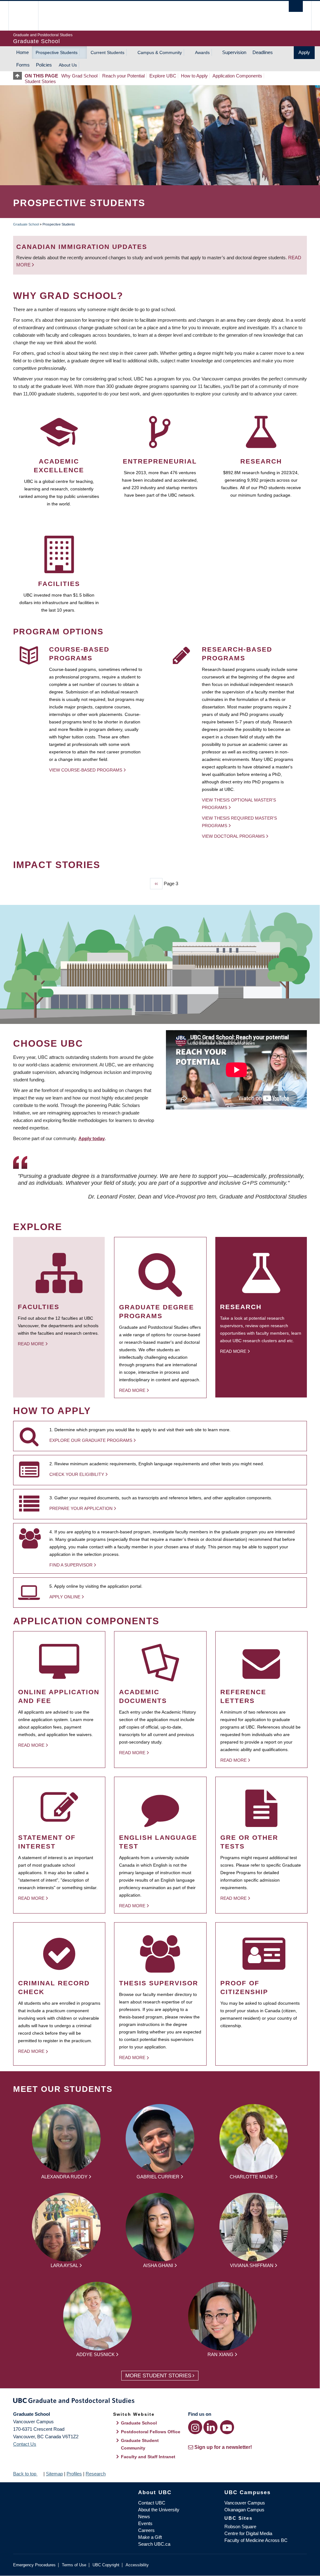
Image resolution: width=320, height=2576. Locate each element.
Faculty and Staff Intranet (148, 2457)
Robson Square (240, 2526)
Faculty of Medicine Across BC (256, 2540)
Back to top (25, 2474)
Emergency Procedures (34, 2565)
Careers (146, 2530)
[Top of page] (19, 76)
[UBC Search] (296, 6)
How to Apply (194, 76)
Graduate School (26, 224)
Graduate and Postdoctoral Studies (160, 2402)
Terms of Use (74, 2565)
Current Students (107, 52)
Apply (304, 52)
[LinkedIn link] (210, 2427)
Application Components (237, 76)
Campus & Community (160, 52)
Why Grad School (79, 76)
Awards (202, 52)
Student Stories (40, 81)
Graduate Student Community (140, 2444)
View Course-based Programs (86, 770)
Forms (23, 65)
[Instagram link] (195, 2427)
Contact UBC (152, 2503)
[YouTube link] (227, 2427)
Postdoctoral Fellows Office (151, 2432)
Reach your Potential (123, 76)
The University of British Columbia (28, 16)
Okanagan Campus (244, 2510)
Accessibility (137, 2565)
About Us (68, 65)
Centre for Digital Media (248, 2533)
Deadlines (263, 52)
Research (96, 2474)
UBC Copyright (106, 2565)
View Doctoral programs (233, 836)
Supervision (234, 52)
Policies (44, 65)
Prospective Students (57, 52)
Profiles (74, 2474)
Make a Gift (150, 2537)
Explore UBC (163, 76)
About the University (159, 2510)
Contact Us (25, 2444)
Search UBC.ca (154, 2544)
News (144, 2516)
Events (145, 2523)
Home (22, 52)
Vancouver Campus (245, 2503)
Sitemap (54, 2474)
